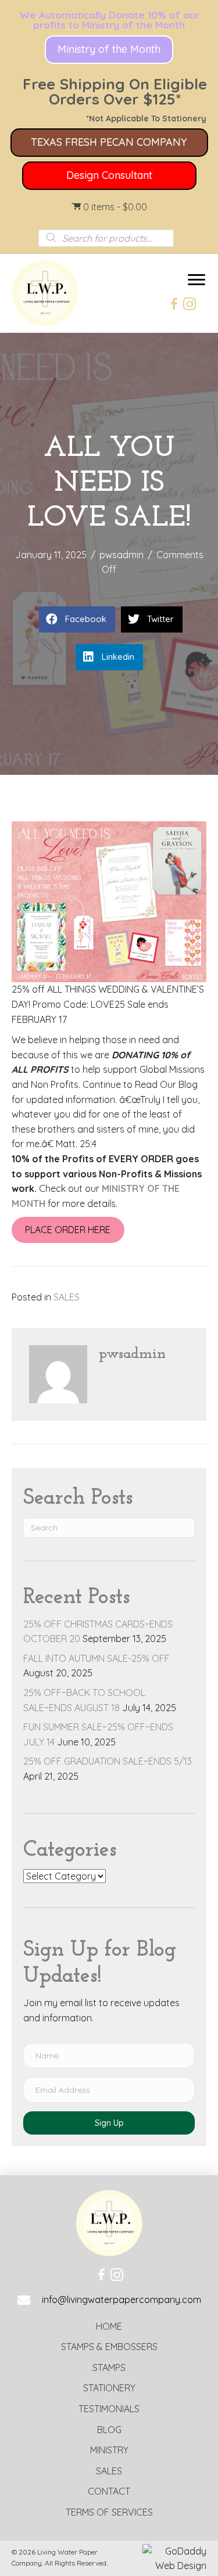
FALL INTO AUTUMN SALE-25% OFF (97, 1658)
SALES (67, 1297)
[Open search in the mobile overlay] (106, 238)
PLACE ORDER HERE (68, 1230)
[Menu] (196, 280)
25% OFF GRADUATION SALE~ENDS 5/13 (108, 1761)
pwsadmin (121, 555)
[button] (109, 50)
